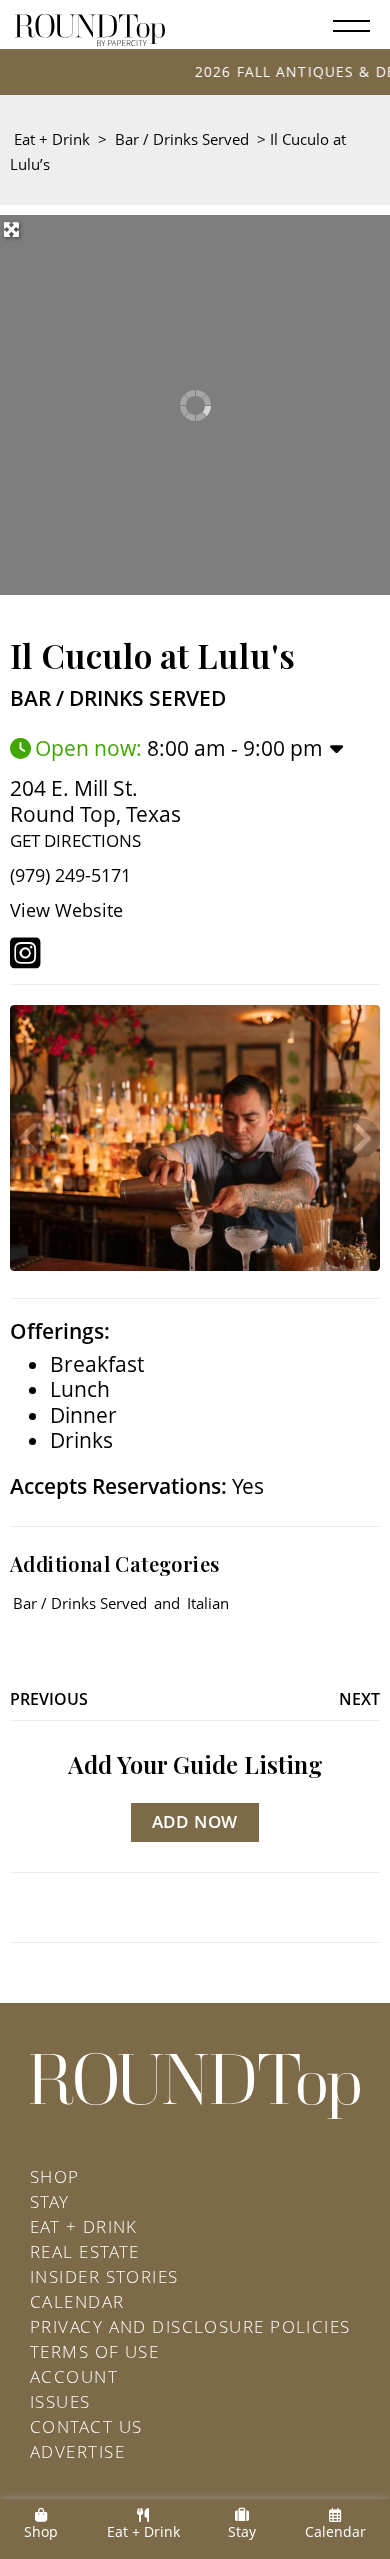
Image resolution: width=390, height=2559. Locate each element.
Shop (55, 2176)
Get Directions (75, 840)
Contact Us (86, 2426)
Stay (50, 2201)
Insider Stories (104, 2276)
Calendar (77, 2301)
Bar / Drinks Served (182, 139)
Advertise (77, 2451)
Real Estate (85, 2251)
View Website (66, 910)
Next (359, 1699)
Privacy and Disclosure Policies (190, 2326)
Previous (49, 1699)
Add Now (195, 1821)
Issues (60, 2401)
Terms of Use (94, 2351)
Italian (208, 1603)
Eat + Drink (52, 139)
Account (74, 2376)
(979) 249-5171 (70, 875)
